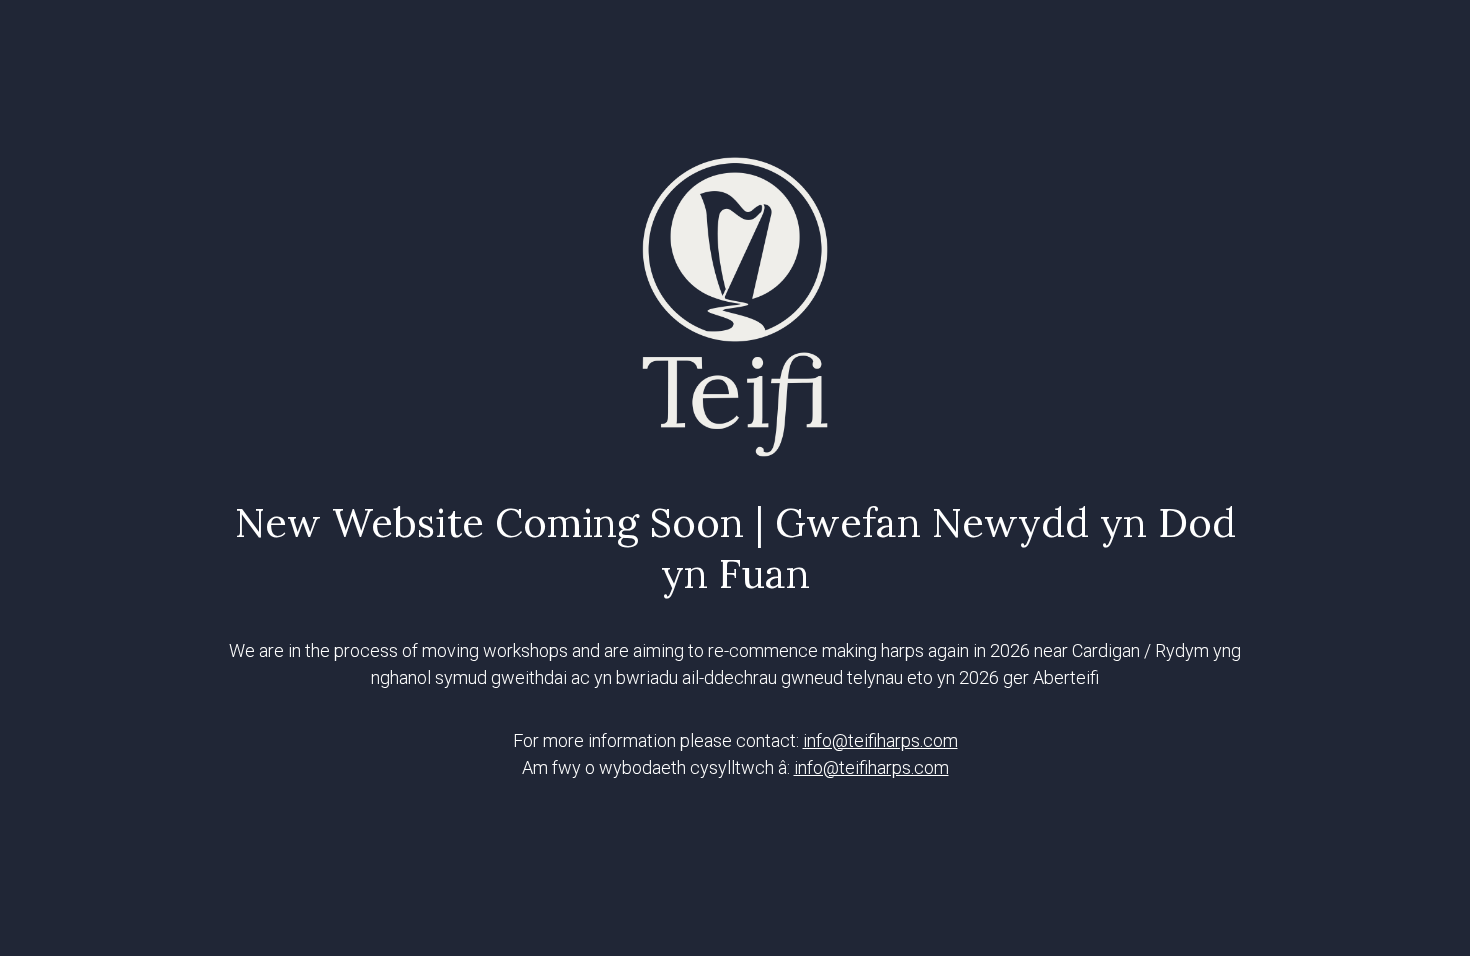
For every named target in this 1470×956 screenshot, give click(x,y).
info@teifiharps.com (880, 740)
